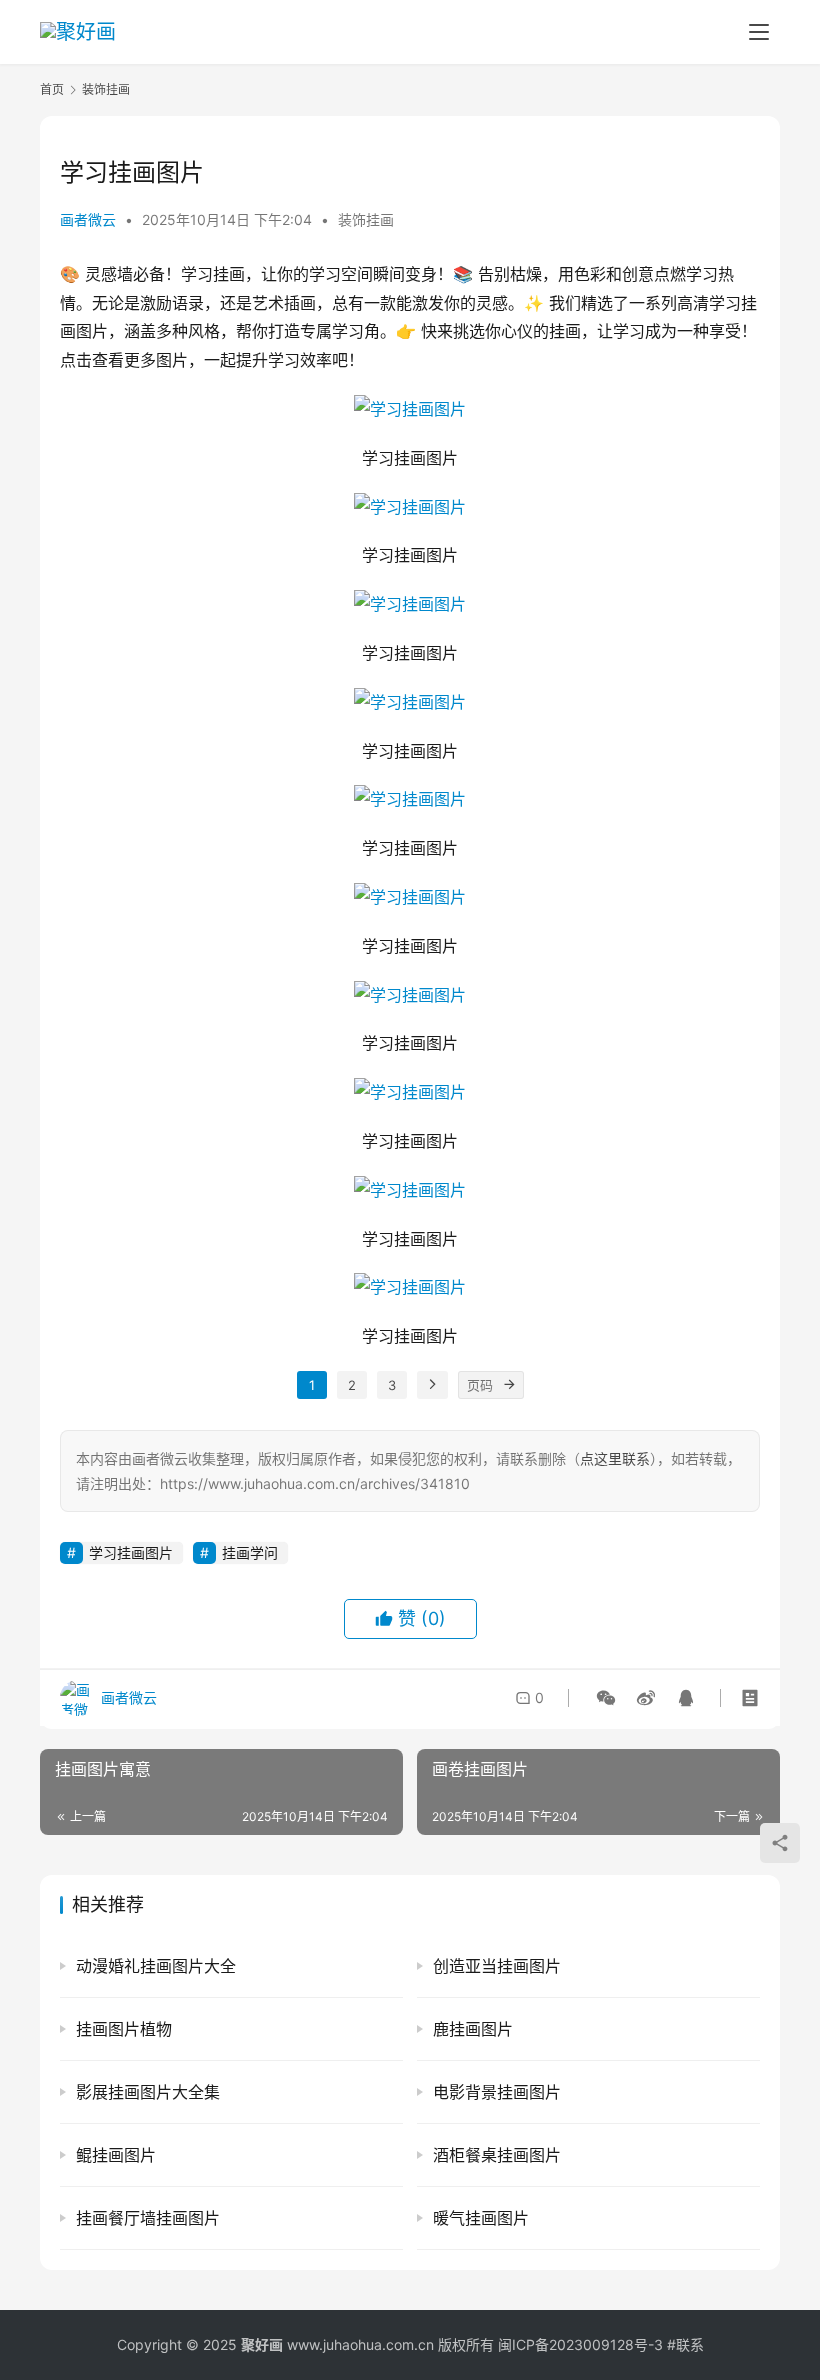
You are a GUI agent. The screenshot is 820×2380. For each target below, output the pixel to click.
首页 (52, 89)
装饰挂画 (366, 219)
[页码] (510, 1385)
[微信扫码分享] (606, 1698)
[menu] (759, 32)
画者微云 (88, 219)
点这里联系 (615, 1458)
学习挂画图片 (131, 1552)
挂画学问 (250, 1552)
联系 (690, 2344)
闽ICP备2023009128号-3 (580, 2344)
